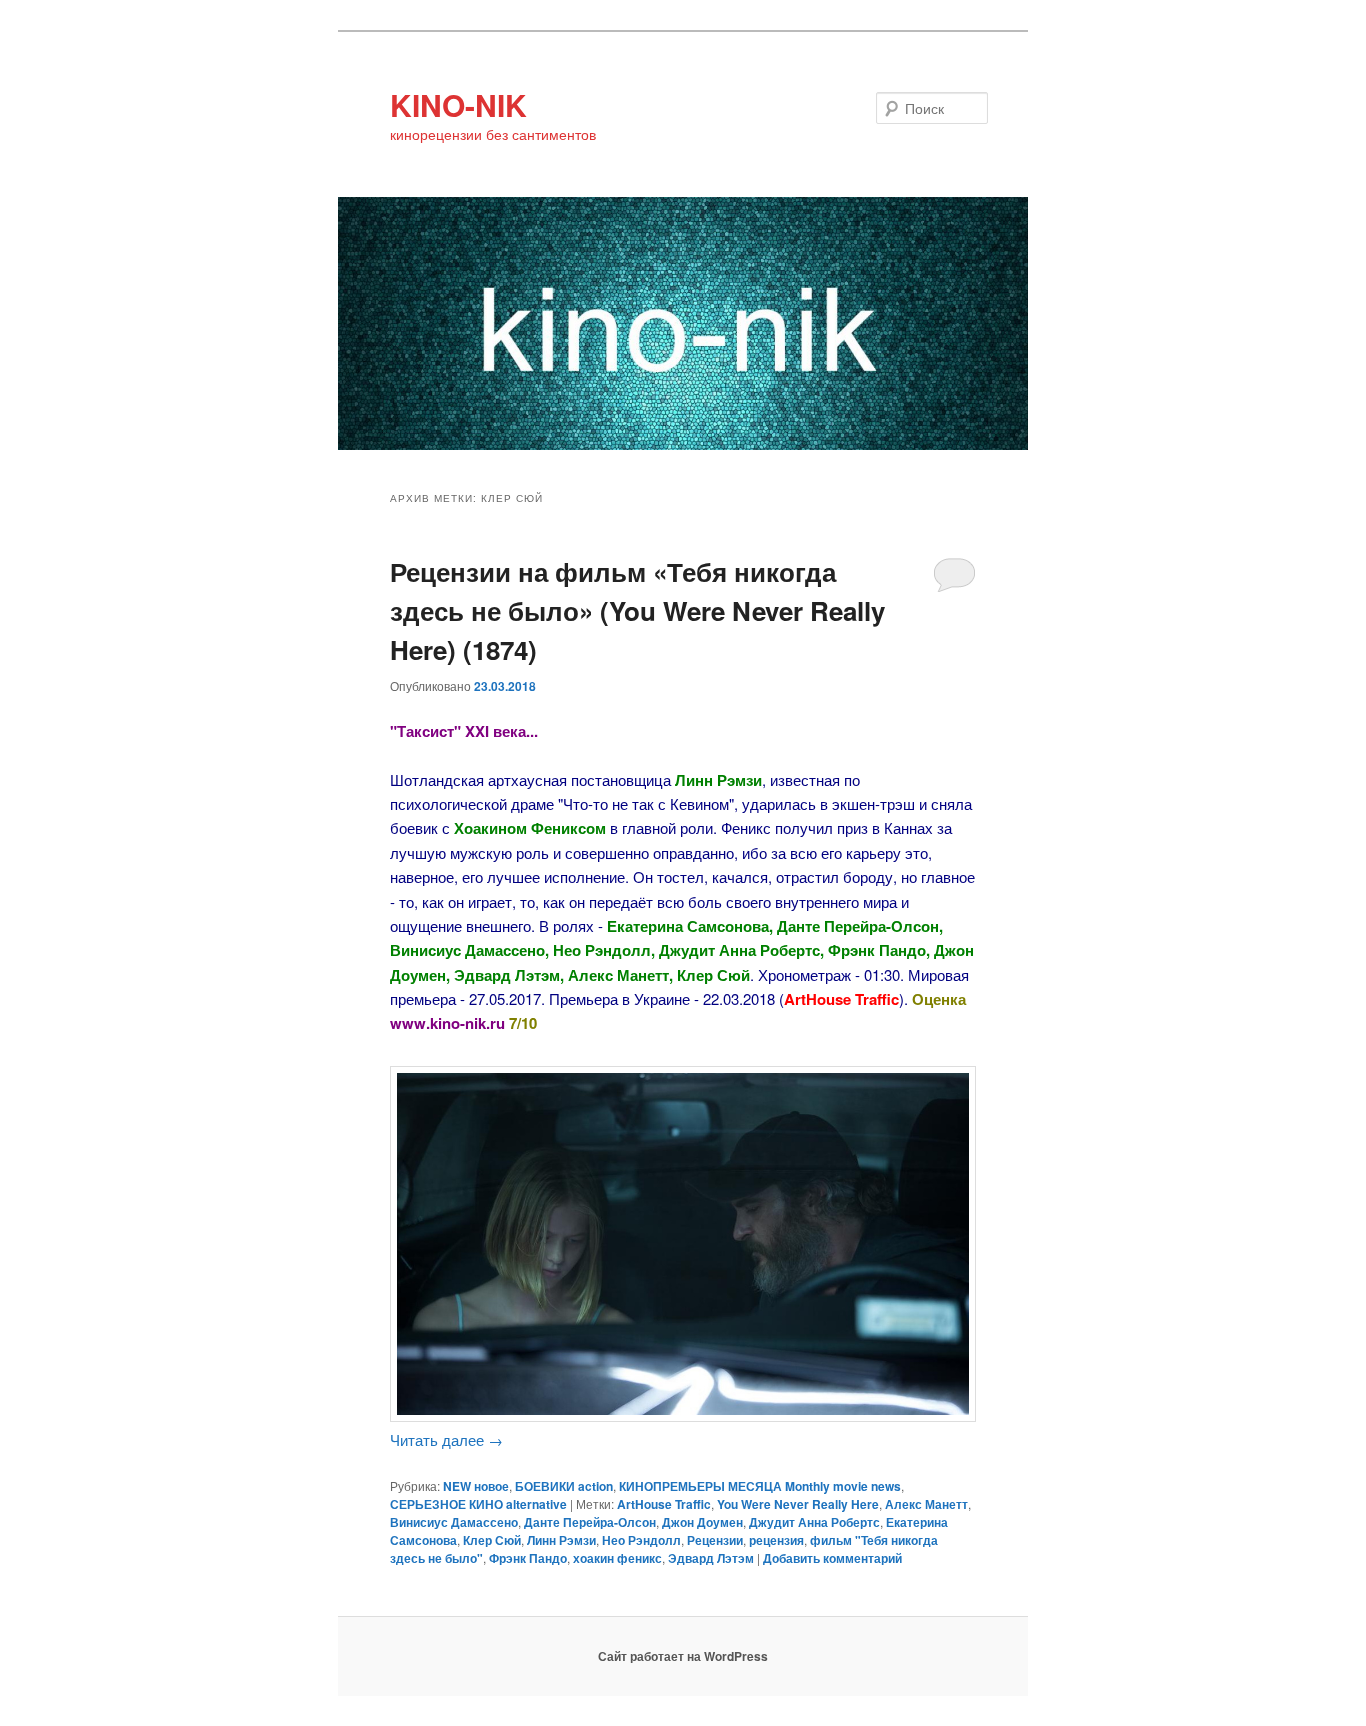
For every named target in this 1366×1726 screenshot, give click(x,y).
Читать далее (446, 1439)
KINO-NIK (458, 104)
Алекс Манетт (926, 1504)
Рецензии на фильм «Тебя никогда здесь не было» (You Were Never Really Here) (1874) (637, 610)
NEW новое (476, 1486)
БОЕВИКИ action (564, 1486)
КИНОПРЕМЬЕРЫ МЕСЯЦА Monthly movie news (760, 1486)
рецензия (776, 1540)
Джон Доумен (702, 1522)
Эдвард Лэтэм (711, 1558)
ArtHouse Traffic (664, 1504)
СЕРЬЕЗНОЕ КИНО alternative (478, 1504)
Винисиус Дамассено (454, 1522)
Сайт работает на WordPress (683, 1656)
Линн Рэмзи (561, 1540)
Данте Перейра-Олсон (590, 1522)
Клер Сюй (492, 1540)
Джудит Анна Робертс (814, 1522)
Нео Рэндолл (641, 1540)
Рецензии (715, 1540)
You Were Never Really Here (798, 1504)
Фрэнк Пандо (528, 1558)
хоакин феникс (617, 1558)
